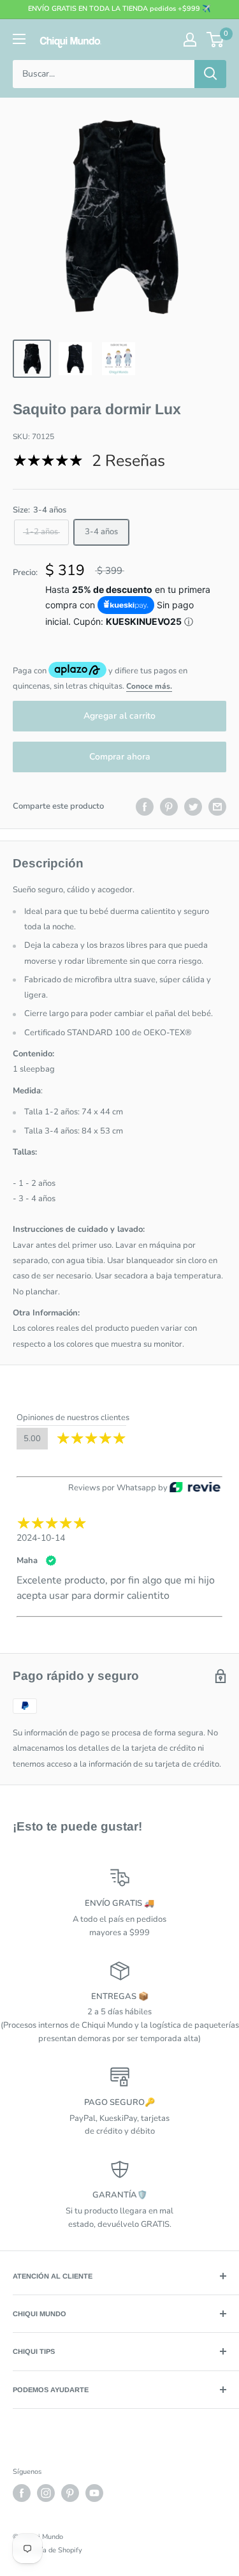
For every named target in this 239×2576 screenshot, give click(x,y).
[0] (216, 40)
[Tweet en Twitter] (193, 807)
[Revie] (195, 1488)
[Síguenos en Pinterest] (70, 2493)
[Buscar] (210, 74)
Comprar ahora (120, 757)
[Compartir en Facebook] (145, 807)
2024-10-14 (41, 1538)
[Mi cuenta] (190, 40)
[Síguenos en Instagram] (46, 2493)
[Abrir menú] (19, 39)
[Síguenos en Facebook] (22, 2493)
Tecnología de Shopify (47, 2550)
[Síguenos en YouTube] (94, 2493)
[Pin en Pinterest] (169, 807)
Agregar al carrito (119, 716)
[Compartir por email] (217, 807)
